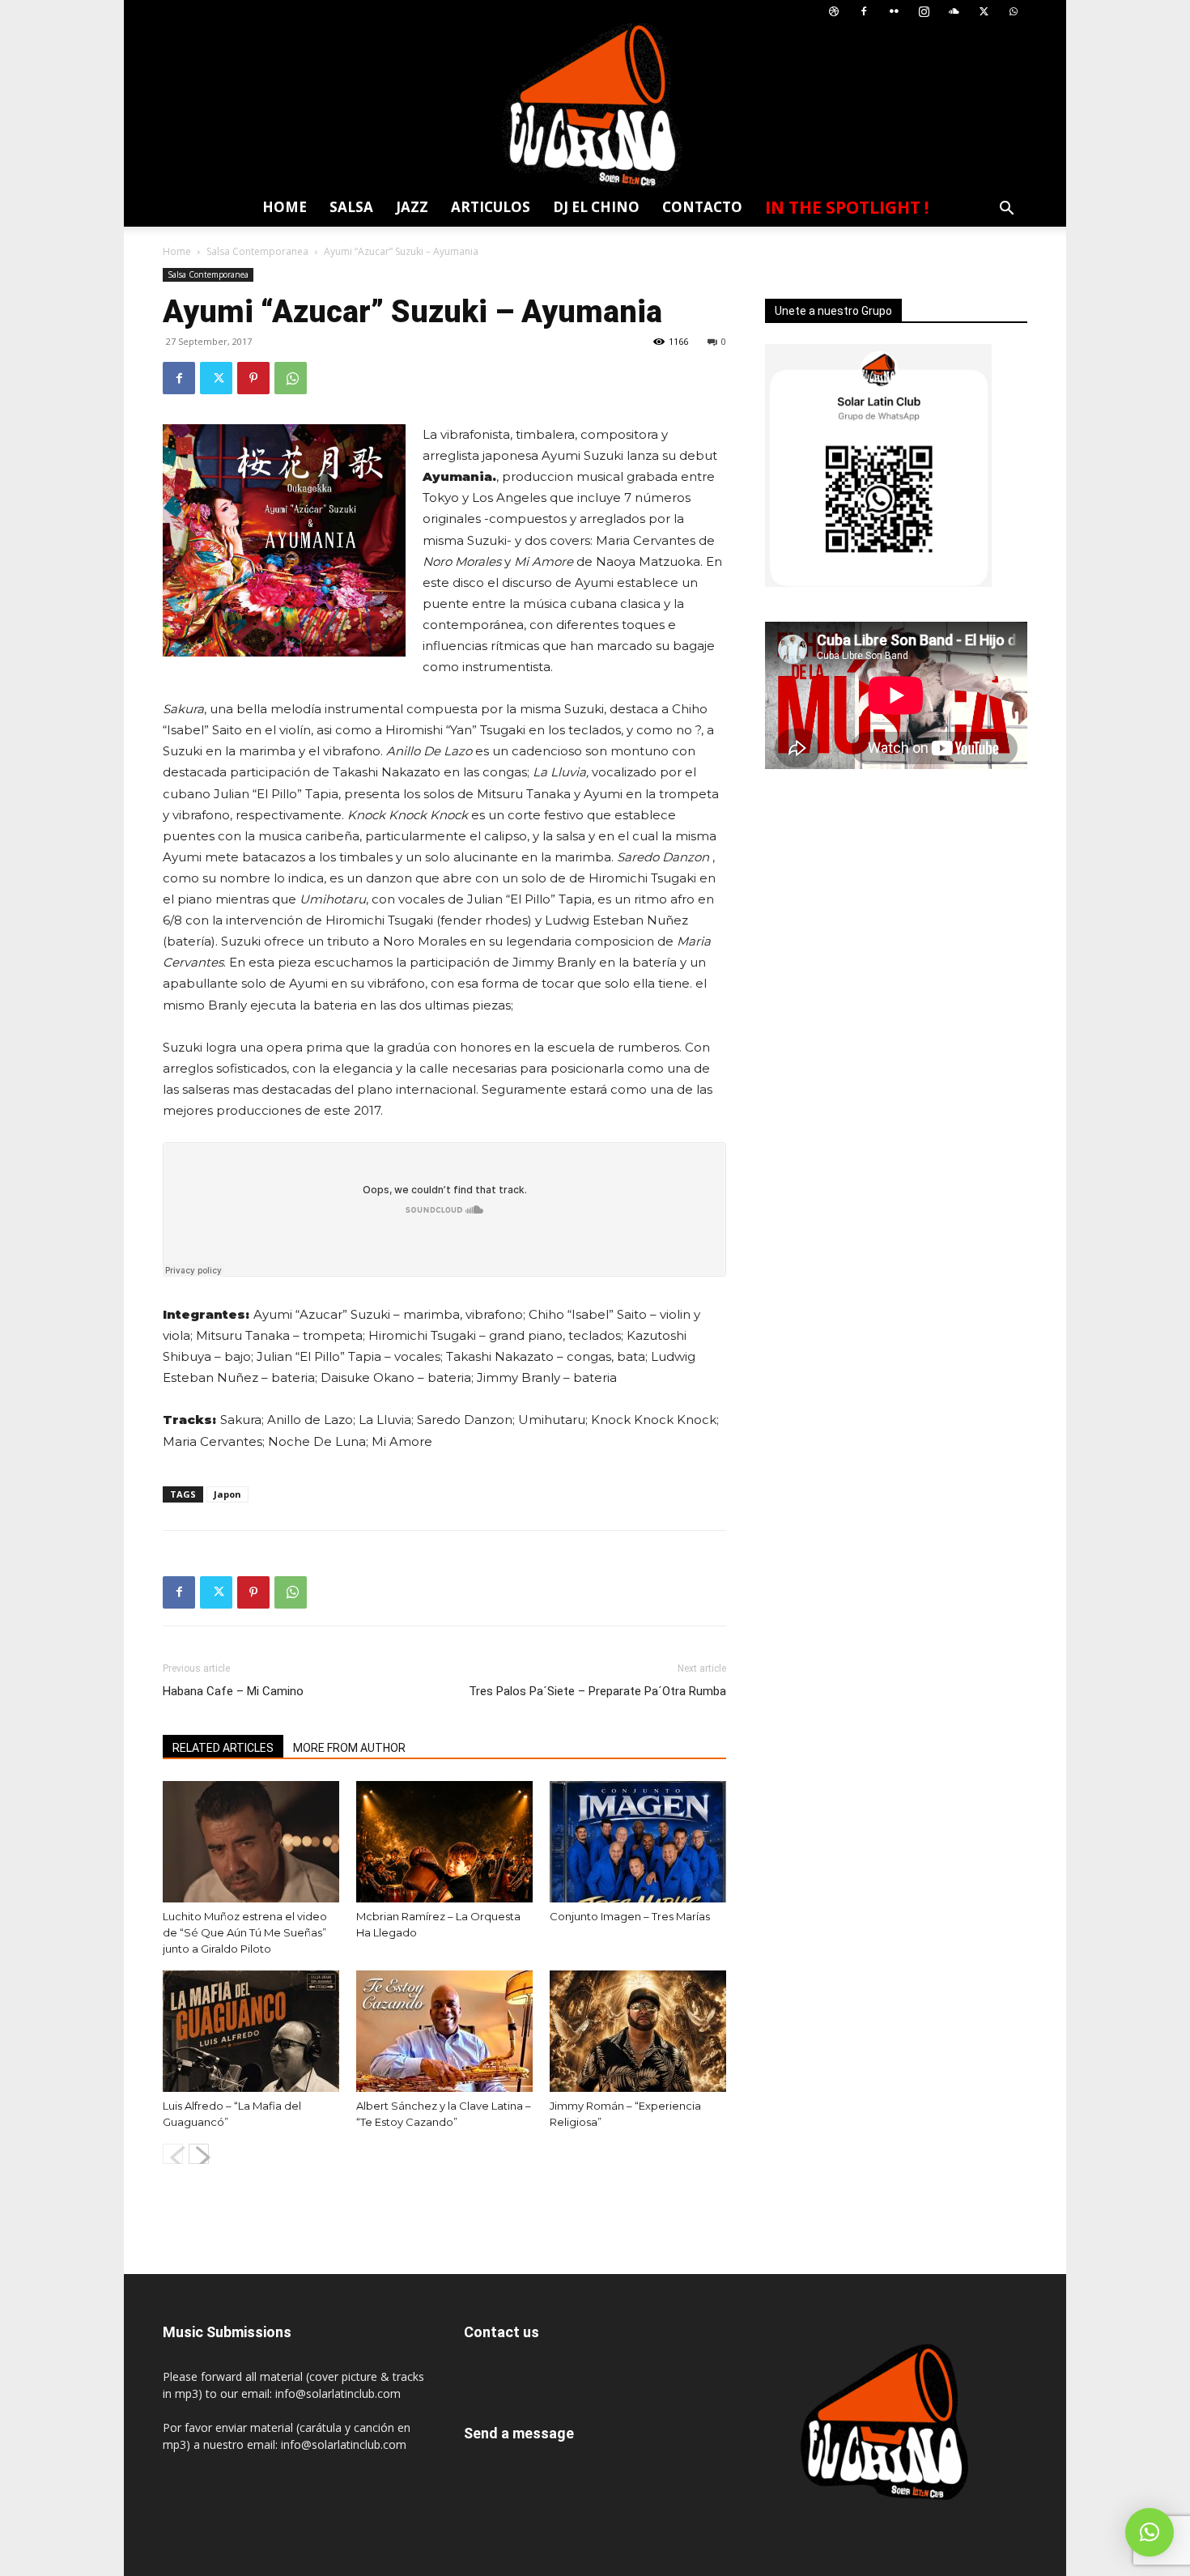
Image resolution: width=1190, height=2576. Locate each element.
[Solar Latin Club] (595, 106)
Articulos (491, 207)
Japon (227, 1494)
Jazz (412, 207)
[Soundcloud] (954, 12)
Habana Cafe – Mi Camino (233, 1691)
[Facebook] (864, 12)
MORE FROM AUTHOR (349, 1748)
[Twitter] (984, 12)
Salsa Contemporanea (257, 251)
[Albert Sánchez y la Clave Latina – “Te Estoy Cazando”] (444, 2031)
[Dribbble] (834, 12)
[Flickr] (894, 12)
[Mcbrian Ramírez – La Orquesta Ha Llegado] (444, 1842)
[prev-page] (173, 2154)
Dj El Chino (596, 207)
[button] (1006, 210)
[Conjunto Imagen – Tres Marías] (638, 1842)
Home (285, 207)
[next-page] (199, 2154)
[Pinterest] (253, 378)
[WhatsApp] (1014, 12)
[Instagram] (924, 12)
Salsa (351, 207)
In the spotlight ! (847, 207)
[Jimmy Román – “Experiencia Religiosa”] (638, 2031)
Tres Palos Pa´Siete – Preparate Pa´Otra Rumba (597, 1691)
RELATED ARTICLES (223, 1748)
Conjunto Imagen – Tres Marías (630, 1916)
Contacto (702, 207)
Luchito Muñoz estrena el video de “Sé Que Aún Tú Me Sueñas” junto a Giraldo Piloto (245, 1932)
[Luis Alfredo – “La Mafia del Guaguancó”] (251, 2031)
